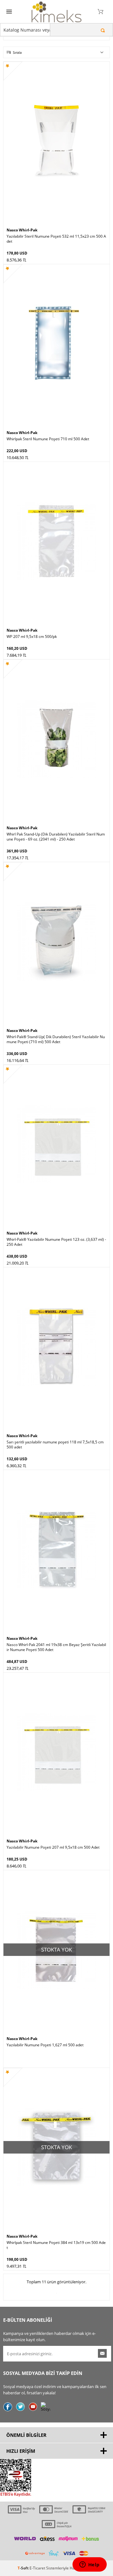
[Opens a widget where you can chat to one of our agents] (89, 2565)
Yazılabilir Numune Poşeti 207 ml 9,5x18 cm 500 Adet (53, 1847)
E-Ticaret (37, 2568)
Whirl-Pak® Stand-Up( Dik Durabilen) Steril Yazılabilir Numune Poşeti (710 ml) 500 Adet (56, 1039)
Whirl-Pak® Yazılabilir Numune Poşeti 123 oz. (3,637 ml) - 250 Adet (56, 1242)
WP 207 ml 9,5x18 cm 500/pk (32, 637)
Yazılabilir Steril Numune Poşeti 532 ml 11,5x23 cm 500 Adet (56, 239)
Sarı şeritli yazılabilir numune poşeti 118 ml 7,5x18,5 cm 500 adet (55, 1445)
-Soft (24, 2568)
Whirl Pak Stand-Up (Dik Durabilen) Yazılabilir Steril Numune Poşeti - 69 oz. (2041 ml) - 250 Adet (56, 837)
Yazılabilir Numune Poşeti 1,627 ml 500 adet (45, 2045)
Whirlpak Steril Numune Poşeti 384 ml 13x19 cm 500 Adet (56, 2245)
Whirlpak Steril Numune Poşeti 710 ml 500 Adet (48, 439)
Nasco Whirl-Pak (22, 230)
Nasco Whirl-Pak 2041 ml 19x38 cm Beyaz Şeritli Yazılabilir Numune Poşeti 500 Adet (56, 1647)
